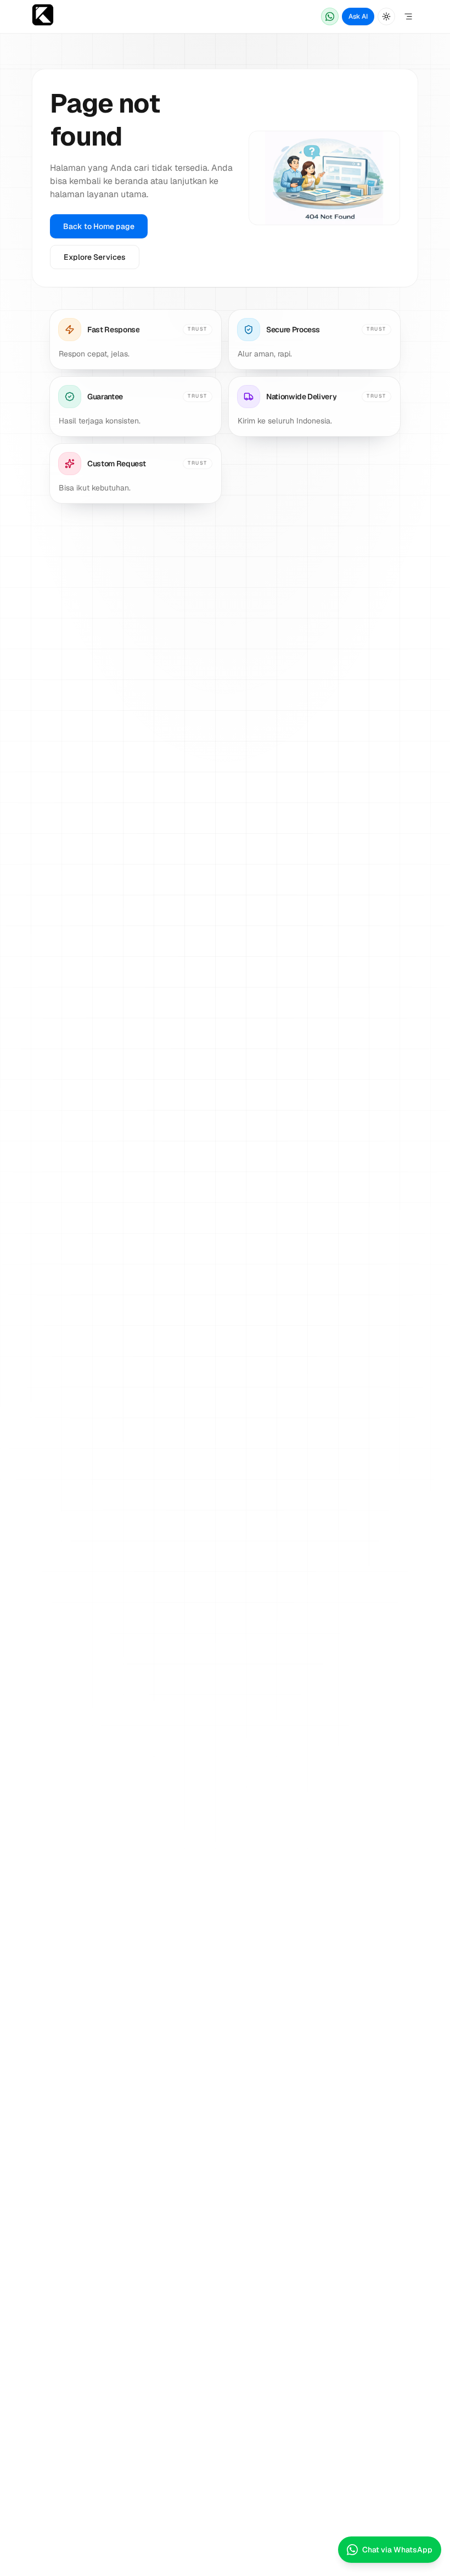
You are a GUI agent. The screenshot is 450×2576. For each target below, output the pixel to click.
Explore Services (95, 257)
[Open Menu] (408, 16)
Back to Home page (99, 226)
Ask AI (358, 16)
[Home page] (43, 17)
